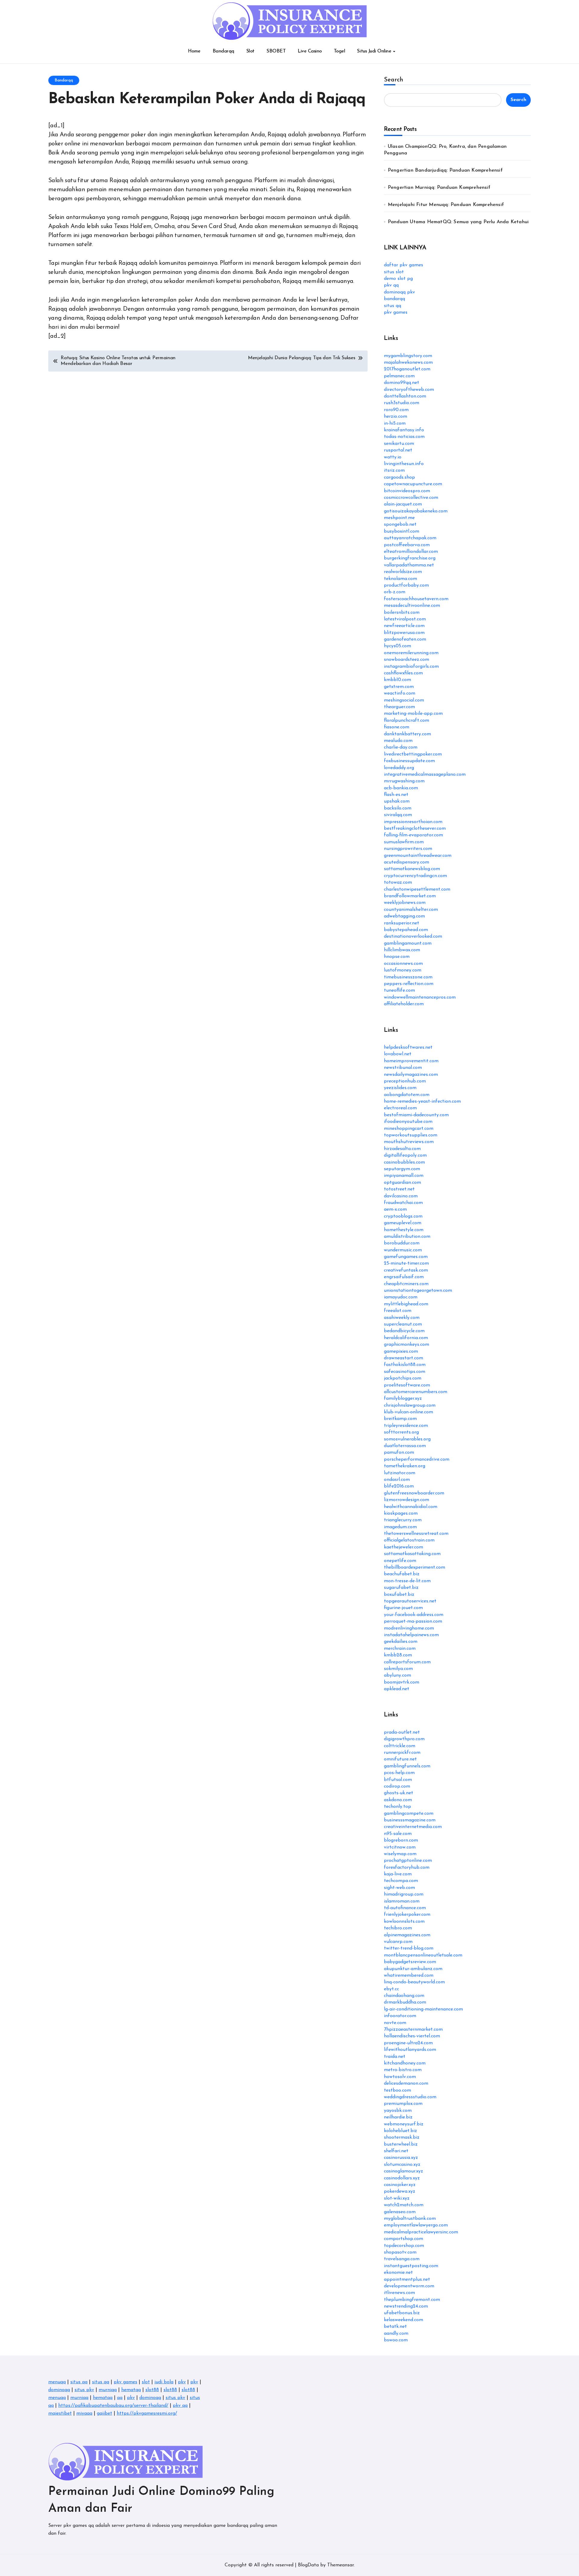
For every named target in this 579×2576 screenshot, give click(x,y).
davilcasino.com (401, 1196)
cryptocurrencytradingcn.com (415, 876)
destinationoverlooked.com (413, 936)
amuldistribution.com (407, 1237)
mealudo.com (398, 741)
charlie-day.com (401, 747)
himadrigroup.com (404, 1894)
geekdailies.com (401, 1642)
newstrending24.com (406, 2306)
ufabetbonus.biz (402, 2313)
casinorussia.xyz (401, 2158)
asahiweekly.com (402, 1318)
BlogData (308, 2565)
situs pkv (84, 2390)
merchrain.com (400, 1649)
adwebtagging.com (404, 916)
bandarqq (394, 299)
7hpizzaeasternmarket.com (413, 2029)
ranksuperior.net (402, 923)
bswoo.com (396, 2340)
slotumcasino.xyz (402, 2165)
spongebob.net (400, 524)
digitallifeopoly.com (405, 1155)
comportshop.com (403, 2239)
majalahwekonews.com (408, 363)
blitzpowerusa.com (404, 633)
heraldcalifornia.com (406, 1338)
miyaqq (84, 2413)
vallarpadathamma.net (409, 565)
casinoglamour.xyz (403, 2171)
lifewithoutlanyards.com (410, 2050)
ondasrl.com (397, 1480)
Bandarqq (223, 51)
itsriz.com (394, 471)
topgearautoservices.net (410, 1601)
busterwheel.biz (401, 2144)
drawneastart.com (403, 1358)
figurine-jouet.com (403, 1608)
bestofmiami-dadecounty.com (416, 1115)
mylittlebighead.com (406, 1304)
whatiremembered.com (409, 1976)
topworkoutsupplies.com (411, 1135)
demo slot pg (398, 279)
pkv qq (391, 285)
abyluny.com (397, 1675)
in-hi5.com (395, 423)
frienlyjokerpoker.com (407, 1915)
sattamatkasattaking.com (412, 1554)
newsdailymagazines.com (411, 1075)
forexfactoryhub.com (407, 1868)
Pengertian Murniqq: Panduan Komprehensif (439, 188)
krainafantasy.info (404, 430)
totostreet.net (399, 1189)
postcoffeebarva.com (407, 545)
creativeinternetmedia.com (413, 1827)
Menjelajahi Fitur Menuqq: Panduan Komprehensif (446, 205)
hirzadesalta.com (402, 1149)
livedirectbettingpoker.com (413, 754)
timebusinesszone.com (408, 977)
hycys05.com (397, 646)
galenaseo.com (400, 2212)
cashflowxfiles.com (403, 673)
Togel (340, 51)
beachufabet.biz (402, 1574)
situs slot (394, 272)
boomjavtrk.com (402, 1682)
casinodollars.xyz (402, 2178)
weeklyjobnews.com (405, 903)
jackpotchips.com (403, 1378)
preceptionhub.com (405, 1081)
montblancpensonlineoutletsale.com (423, 1955)
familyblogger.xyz (403, 1399)
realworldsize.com (403, 572)
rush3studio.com (402, 403)
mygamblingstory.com (408, 356)
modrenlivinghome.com (409, 1628)
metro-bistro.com (403, 2070)
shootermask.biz (402, 2137)
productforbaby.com (406, 585)
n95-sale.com (398, 1834)
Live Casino (310, 51)
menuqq (57, 2382)
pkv (182, 2382)
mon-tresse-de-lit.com (407, 1581)
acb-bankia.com (401, 788)
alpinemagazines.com (407, 1935)
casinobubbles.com (404, 1162)
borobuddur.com (402, 1243)
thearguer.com (399, 707)
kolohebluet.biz (400, 2131)
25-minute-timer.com (406, 1263)
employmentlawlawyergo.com (416, 2225)
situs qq (392, 306)
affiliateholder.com (404, 1004)
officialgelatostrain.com (409, 1540)
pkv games (396, 312)
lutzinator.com (400, 1473)
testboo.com (397, 2090)
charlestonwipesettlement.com (417, 889)
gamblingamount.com (408, 943)
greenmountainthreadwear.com (418, 856)
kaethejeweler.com (403, 1547)
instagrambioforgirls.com (411, 667)
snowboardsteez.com (407, 660)
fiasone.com (397, 727)
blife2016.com (399, 1486)
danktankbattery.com (407, 734)
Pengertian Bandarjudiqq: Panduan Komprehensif (445, 170)
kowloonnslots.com (404, 1922)
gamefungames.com (406, 1257)
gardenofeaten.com (405, 639)
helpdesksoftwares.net (408, 1047)
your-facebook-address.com (414, 1615)
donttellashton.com (405, 396)
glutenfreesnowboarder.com (414, 1493)
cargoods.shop (399, 477)
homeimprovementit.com (411, 1061)
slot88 (152, 2390)
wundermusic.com (403, 1250)
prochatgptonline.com (408, 1861)
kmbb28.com (398, 1655)
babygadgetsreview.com (410, 1962)
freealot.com (398, 1311)
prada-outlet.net (402, 1732)
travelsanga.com (402, 2259)
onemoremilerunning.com (411, 653)
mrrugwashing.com (404, 781)
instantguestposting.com (411, 2266)
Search (394, 80)
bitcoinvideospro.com (407, 491)
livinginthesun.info (404, 464)
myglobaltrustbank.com (410, 2219)
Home (194, 51)
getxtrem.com (399, 687)
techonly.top (397, 1807)
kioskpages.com (401, 1513)
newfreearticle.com (404, 626)
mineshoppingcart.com (409, 1129)
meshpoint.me (399, 518)
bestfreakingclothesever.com (415, 829)
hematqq (131, 2390)
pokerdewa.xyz (400, 2191)
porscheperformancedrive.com (417, 1459)
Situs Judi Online (374, 51)
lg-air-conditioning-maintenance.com (423, 2009)
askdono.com (398, 1800)
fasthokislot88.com (405, 1365)
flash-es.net (396, 795)
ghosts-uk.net (399, 1793)
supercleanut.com (403, 1324)
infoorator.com (400, 2016)
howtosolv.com (400, 2077)
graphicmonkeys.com (407, 1345)
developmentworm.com (409, 2286)
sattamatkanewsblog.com (412, 869)
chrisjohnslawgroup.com (410, 1405)
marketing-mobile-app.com (413, 714)
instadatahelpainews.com (411, 1635)
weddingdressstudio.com (410, 2097)
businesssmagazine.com (410, 1820)
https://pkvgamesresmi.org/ (147, 2413)
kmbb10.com (397, 680)
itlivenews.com (399, 2293)
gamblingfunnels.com (407, 1766)
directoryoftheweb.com (409, 390)
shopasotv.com (400, 2252)
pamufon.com (399, 1453)
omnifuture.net (400, 1759)
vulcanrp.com (398, 1942)
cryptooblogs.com (403, 1216)
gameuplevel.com (403, 1223)
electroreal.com (400, 1108)
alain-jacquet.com (403, 504)
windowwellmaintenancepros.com (420, 997)
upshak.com (397, 801)
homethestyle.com (404, 1230)
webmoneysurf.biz (404, 2124)
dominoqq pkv (399, 292)
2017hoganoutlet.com (407, 369)
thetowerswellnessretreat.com (416, 1534)
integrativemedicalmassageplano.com (425, 775)
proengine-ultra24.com (408, 2043)
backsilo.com (398, 808)
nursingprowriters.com (408, 849)
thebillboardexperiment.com (414, 1567)
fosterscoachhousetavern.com (416, 599)
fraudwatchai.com (403, 1203)
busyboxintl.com (402, 531)
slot (146, 2382)
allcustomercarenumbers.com (416, 1392)
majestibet (60, 2413)
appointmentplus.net (407, 2280)
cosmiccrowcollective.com (411, 498)
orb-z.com (395, 592)
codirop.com (397, 1786)
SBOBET (276, 51)
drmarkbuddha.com (405, 2002)
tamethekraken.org (405, 1466)
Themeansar (340, 2565)
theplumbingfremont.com (412, 2300)
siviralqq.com (398, 815)
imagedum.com (400, 1527)
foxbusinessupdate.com (409, 761)
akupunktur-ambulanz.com (413, 1969)
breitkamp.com (400, 1419)
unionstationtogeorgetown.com (418, 1291)
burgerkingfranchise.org (410, 558)
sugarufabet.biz (401, 1588)
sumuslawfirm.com (404, 842)
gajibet (104, 2413)
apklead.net (397, 1689)
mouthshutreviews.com (409, 1142)
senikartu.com (399, 444)
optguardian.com (402, 1183)
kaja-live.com (398, 1874)
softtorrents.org (401, 1432)
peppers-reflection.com (409, 984)
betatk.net (395, 2327)
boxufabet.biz (399, 1595)
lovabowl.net (398, 1054)
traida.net (395, 2057)
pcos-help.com (399, 1773)
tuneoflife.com (399, 990)
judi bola (164, 2382)
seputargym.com (402, 1169)
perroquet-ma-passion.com (413, 1621)
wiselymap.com (400, 1854)
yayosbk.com (398, 2111)
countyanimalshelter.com (411, 910)
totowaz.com (398, 882)
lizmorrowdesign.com (407, 1500)
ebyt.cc (391, 1989)
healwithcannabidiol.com (411, 1507)
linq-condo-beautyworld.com (414, 1982)
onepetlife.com (400, 1561)
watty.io (393, 457)
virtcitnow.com (400, 1847)
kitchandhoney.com (405, 2063)
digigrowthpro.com (404, 1739)
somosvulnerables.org (407, 1439)
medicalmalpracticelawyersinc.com (421, 2232)
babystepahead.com (406, 930)
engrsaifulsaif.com (404, 1277)
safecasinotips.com (405, 1372)
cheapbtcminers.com (406, 1284)
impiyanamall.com (404, 1176)
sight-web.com (399, 1888)
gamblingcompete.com (409, 1814)
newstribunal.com (403, 1068)
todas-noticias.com (404, 437)
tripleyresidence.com (406, 1426)
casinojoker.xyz (400, 2185)
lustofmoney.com (403, 970)
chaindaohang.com (404, 1996)
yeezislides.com (400, 1088)
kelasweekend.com (403, 2320)
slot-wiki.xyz (397, 2198)
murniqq (108, 2390)
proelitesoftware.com (407, 1385)
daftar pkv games (403, 265)
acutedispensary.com (407, 862)
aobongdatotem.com (407, 1095)
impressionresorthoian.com (413, 822)
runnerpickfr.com (402, 1753)
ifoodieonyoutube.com (408, 1122)
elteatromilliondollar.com (411, 552)
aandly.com (396, 2334)
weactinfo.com (400, 693)
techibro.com (398, 1928)
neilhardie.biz (398, 2117)
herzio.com (395, 417)
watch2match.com (404, 2205)
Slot (250, 51)
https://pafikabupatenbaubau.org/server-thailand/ (113, 2406)
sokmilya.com (398, 1669)
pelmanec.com (399, 376)
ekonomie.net (398, 2273)
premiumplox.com (403, 2104)
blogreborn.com (401, 1840)
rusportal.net (398, 450)
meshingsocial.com (404, 700)
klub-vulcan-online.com (408, 1412)
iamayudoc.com (401, 1297)
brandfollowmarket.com (410, 896)
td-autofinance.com (405, 1908)
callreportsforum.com (407, 1662)
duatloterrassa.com (405, 1446)
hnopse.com (397, 957)
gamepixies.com (401, 1351)
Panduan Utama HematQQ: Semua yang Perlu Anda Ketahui (458, 222)
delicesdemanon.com (406, 2083)
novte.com (395, 2023)
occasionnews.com (403, 964)
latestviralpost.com (405, 619)
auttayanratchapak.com (410, 538)
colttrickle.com (400, 1746)
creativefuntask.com (406, 1270)
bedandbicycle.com (404, 1331)
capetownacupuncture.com (413, 484)
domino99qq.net (402, 383)
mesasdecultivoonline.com (412, 606)
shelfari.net (396, 2151)
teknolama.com (400, 579)
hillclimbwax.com (402, 950)
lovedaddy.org (399, 768)
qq (120, 2398)
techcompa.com (401, 1881)
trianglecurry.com (403, 1520)
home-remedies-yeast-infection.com (422, 1101)
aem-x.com (395, 1209)
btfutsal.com (398, 1780)
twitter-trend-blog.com (409, 1948)
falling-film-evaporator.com (413, 835)
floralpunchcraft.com (407, 721)
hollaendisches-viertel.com (412, 2036)
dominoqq (59, 2390)
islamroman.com (402, 1901)
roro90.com (396, 410)
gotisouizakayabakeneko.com (416, 511)
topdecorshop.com (404, 2246)
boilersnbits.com (402, 613)
